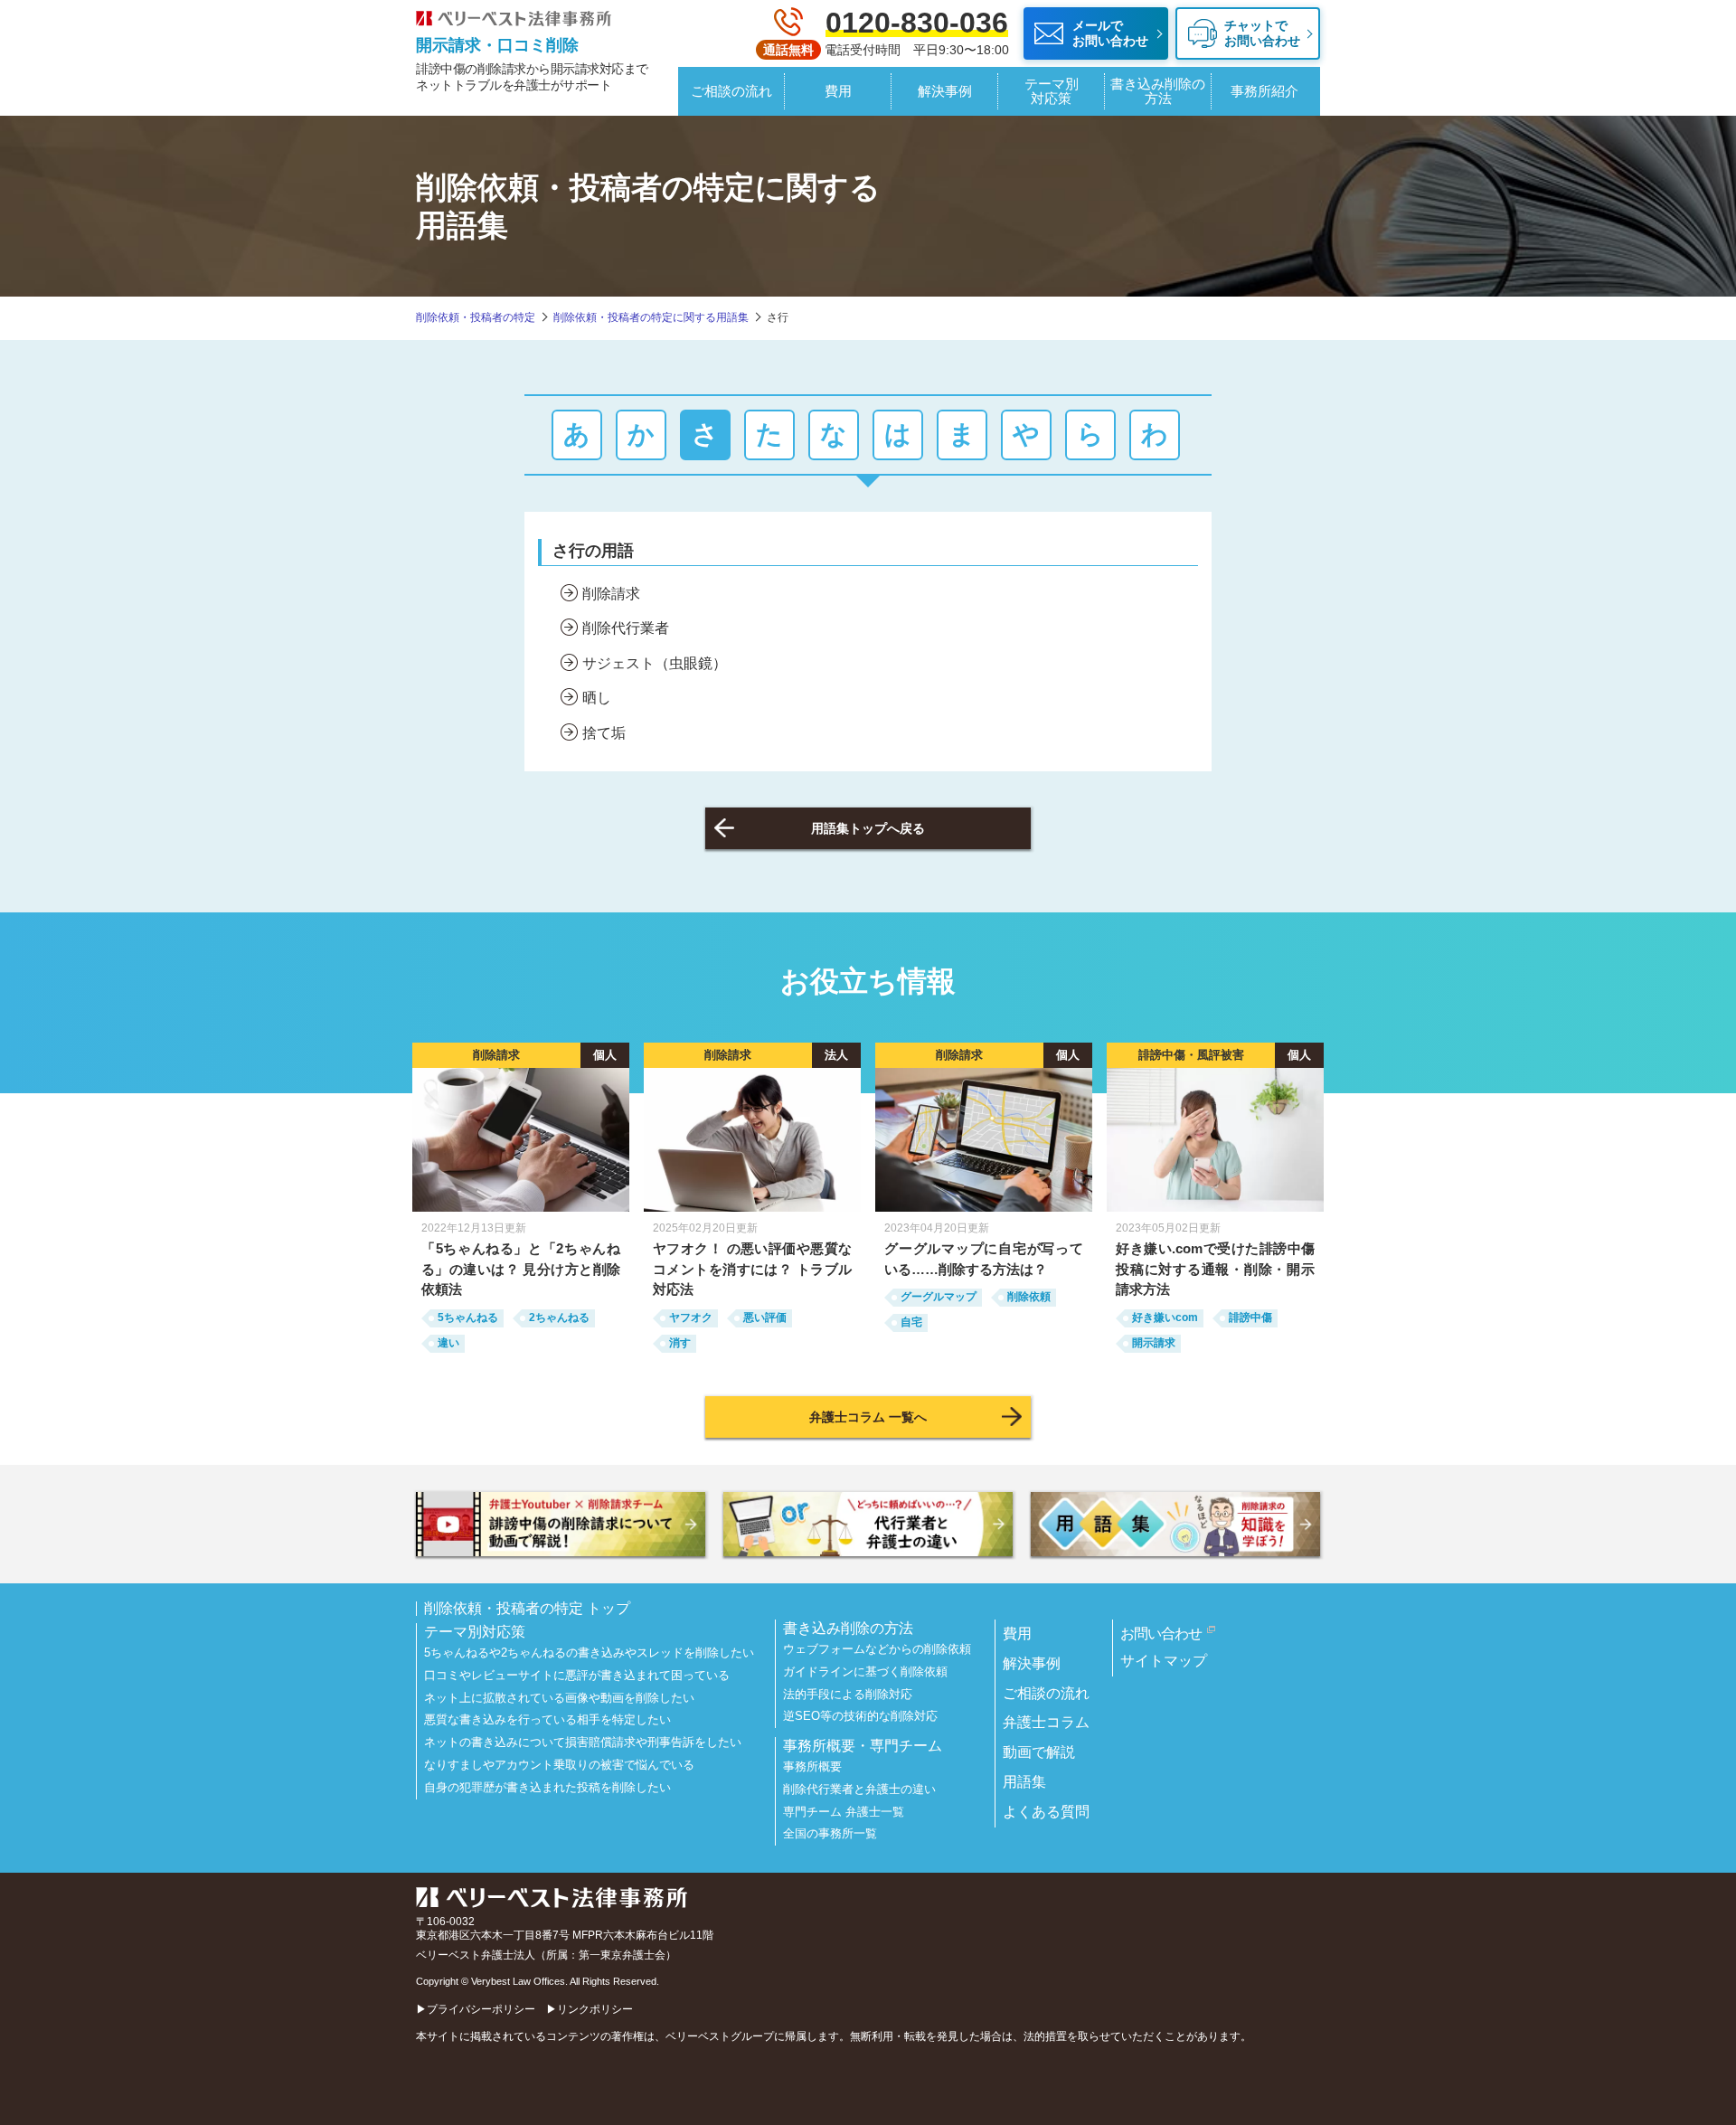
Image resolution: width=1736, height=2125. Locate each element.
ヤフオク (691, 1317)
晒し (597, 698)
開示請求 (1154, 1343)
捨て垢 (604, 733)
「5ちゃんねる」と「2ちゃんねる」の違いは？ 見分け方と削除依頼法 (521, 1269)
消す (680, 1343)
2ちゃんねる (559, 1317)
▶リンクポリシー (590, 2009)
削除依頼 (1029, 1297)
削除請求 (611, 594)
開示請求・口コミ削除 (497, 45)
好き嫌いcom (1165, 1317)
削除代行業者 (626, 628)
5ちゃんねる (468, 1317)
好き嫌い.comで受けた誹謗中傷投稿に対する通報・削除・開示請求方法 (1215, 1269)
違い (448, 1343)
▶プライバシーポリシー (476, 2009)
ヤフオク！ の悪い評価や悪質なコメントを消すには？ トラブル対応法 (752, 1269)
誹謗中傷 (1250, 1317)
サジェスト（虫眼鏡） (655, 663)
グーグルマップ (939, 1297)
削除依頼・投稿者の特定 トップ (527, 1609)
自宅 (911, 1322)
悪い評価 (765, 1317)
